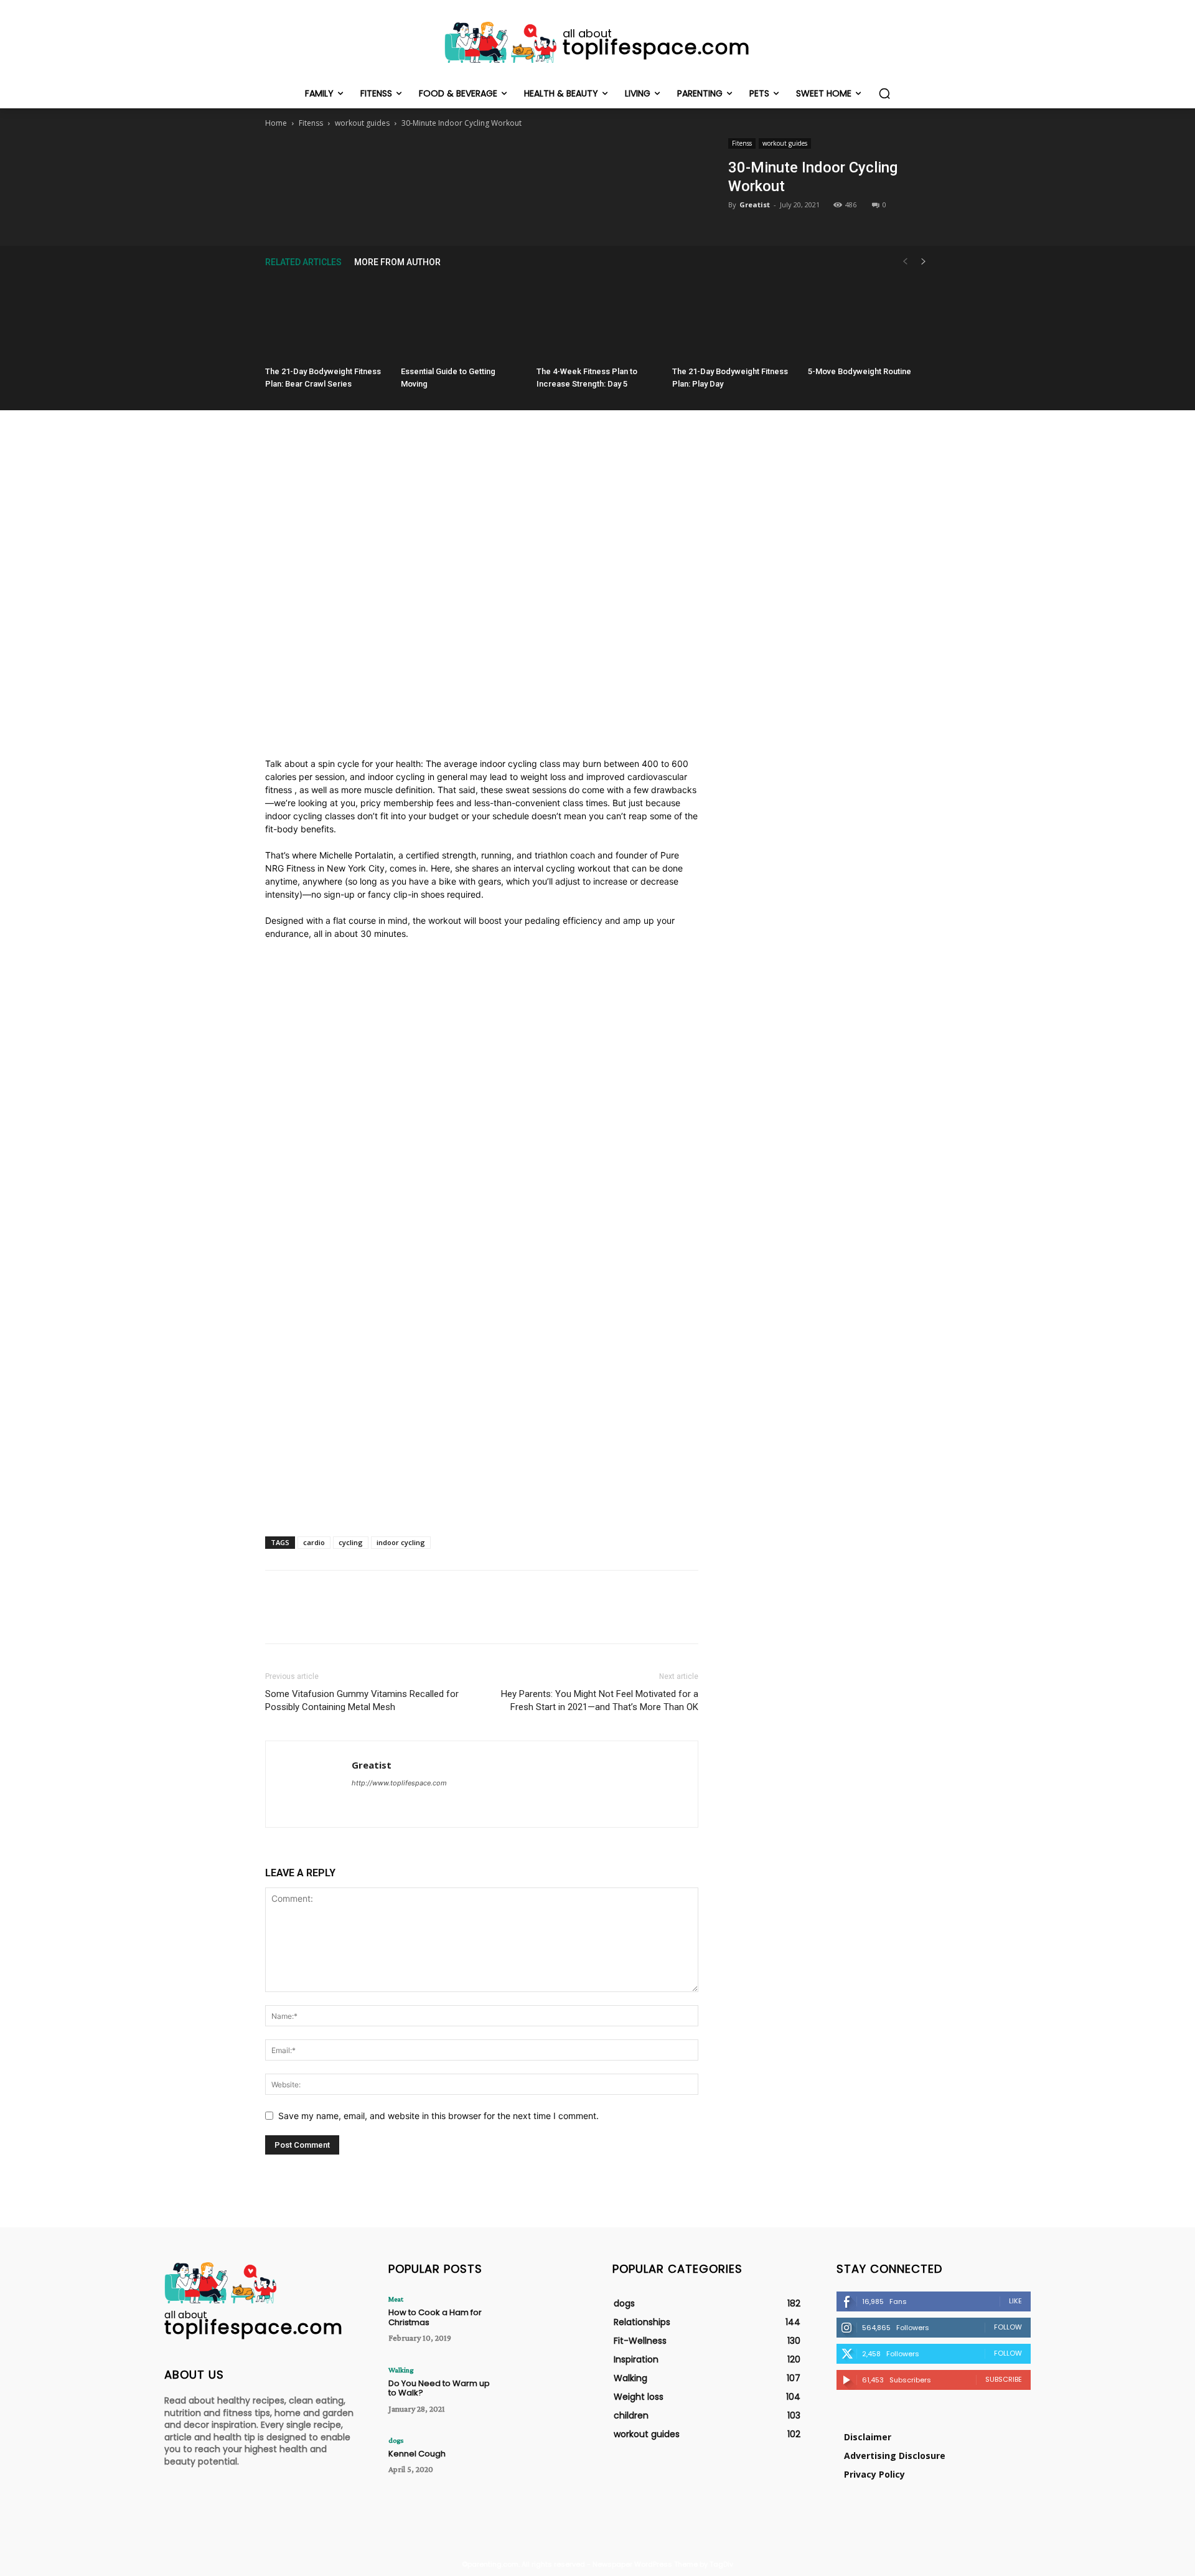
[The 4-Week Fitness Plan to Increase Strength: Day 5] (597, 319)
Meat (396, 2299)
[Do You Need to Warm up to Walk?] (544, 2393)
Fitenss (311, 123)
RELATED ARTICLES (303, 262)
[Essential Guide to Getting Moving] (462, 319)
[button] (884, 93)
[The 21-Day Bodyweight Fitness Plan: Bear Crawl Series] (326, 319)
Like (1015, 2301)
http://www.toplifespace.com (399, 1783)
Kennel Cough (417, 2454)
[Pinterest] (481, 164)
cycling (351, 1542)
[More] (539, 164)
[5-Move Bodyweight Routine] (869, 319)
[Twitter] (452, 164)
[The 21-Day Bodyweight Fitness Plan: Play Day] (733, 319)
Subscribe (1004, 2379)
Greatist (755, 204)
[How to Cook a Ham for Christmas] (544, 2322)
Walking (401, 2370)
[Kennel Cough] (544, 2464)
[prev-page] (905, 262)
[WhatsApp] (510, 164)
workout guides (362, 123)
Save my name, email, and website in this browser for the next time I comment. (438, 2116)
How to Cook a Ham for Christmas (435, 2317)
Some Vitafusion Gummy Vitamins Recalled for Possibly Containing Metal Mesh (362, 1700)
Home (276, 123)
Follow (1008, 2327)
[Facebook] (424, 164)
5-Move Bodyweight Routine (860, 371)
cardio (314, 1542)
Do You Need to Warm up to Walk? (439, 2388)
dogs (396, 2440)
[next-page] (924, 262)
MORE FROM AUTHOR (397, 262)
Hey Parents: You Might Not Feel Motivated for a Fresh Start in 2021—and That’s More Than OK (600, 1700)
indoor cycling (401, 1542)
